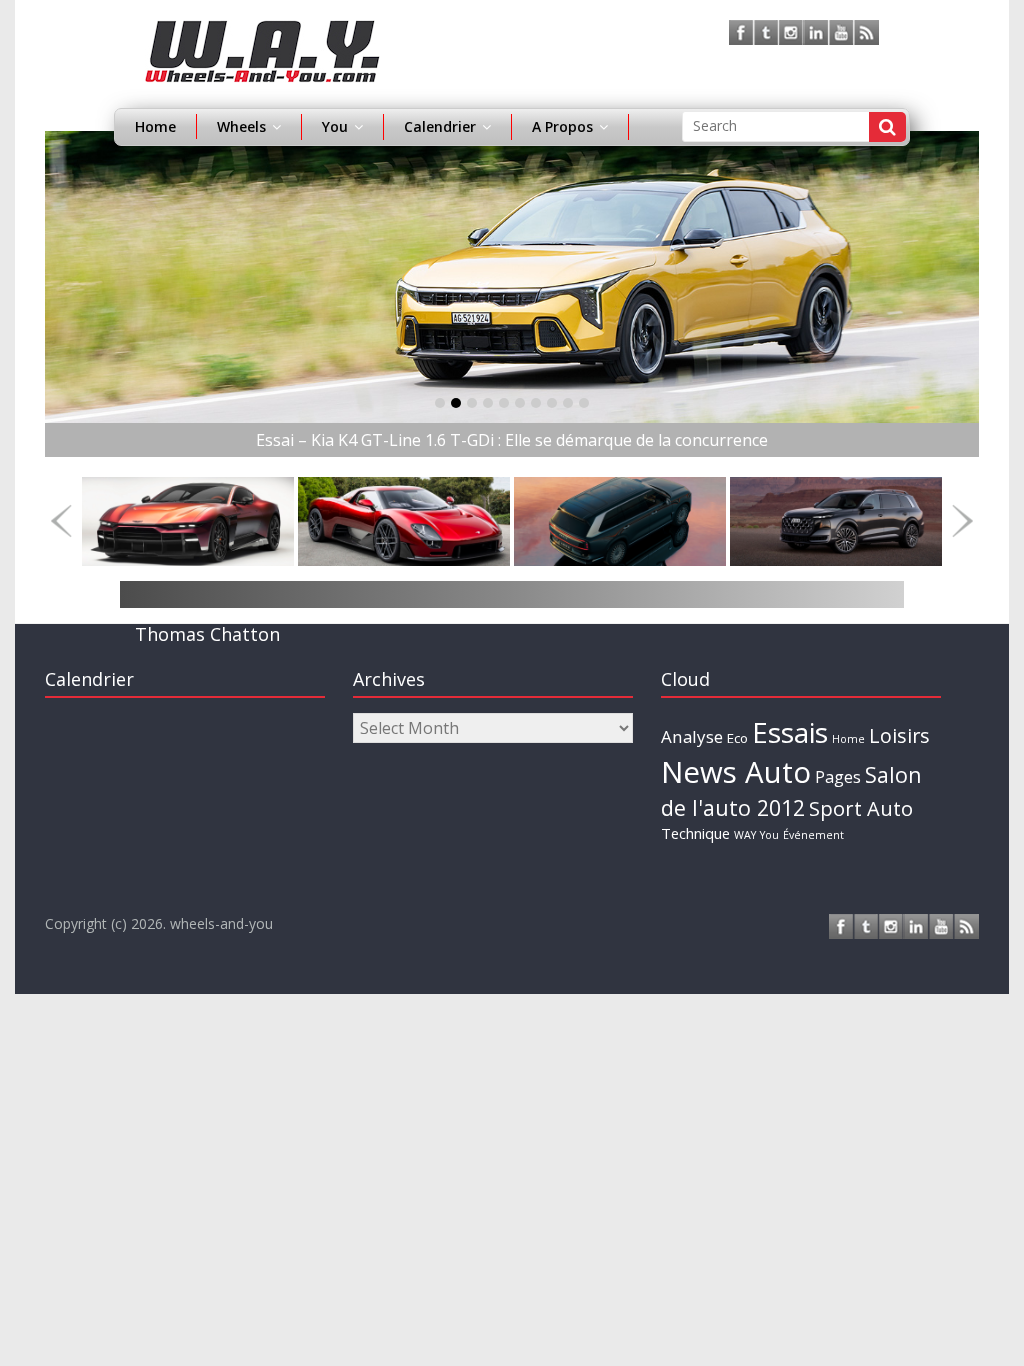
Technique (695, 833)
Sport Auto (861, 808)
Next (962, 521)
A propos (562, 126)
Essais (790, 732)
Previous (61, 521)
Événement (813, 835)
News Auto (736, 772)
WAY (745, 835)
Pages (838, 777)
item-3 (488, 403)
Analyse (692, 736)
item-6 (536, 403)
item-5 (520, 403)
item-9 (584, 403)
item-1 (456, 403)
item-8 (568, 403)
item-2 (472, 403)
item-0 (440, 403)
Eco (737, 738)
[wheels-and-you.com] (262, 32)
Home (155, 126)
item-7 (552, 403)
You (769, 835)
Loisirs (899, 735)
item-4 (504, 403)
